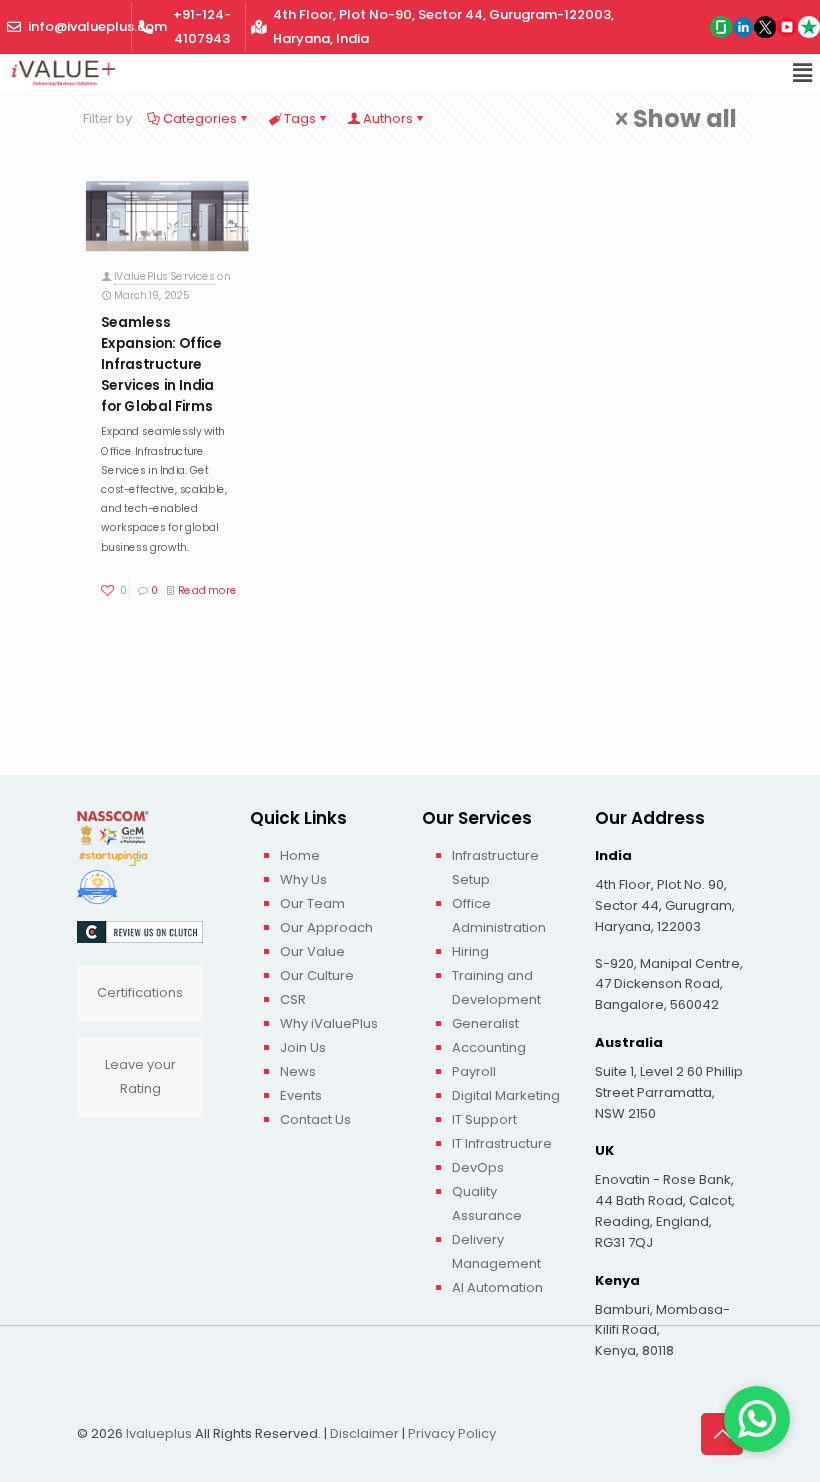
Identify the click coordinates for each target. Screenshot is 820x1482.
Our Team (312, 903)
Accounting (489, 1047)
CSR (293, 999)
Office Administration (499, 915)
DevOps (478, 1167)
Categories (200, 118)
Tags (300, 118)
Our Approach (326, 927)
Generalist (485, 1023)
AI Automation (497, 1287)
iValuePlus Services (164, 276)
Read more (207, 590)
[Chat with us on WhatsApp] (757, 1419)
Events (301, 1095)
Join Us (303, 1047)
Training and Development (496, 987)
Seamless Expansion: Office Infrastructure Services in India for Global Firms (161, 364)
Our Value (312, 951)
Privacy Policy (452, 1433)
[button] (803, 73)
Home (300, 855)
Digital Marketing (506, 1095)
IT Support (484, 1119)
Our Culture (317, 975)
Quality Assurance (487, 1203)
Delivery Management (496, 1251)
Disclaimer (364, 1433)
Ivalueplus (159, 1433)
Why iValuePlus (329, 1023)
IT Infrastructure (502, 1143)
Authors (388, 118)
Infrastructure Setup (495, 867)
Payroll (474, 1071)
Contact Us (315, 1119)
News (298, 1071)
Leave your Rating (140, 1076)
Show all (685, 119)
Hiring (470, 951)
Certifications (140, 992)
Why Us (303, 879)
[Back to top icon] (722, 1434)
